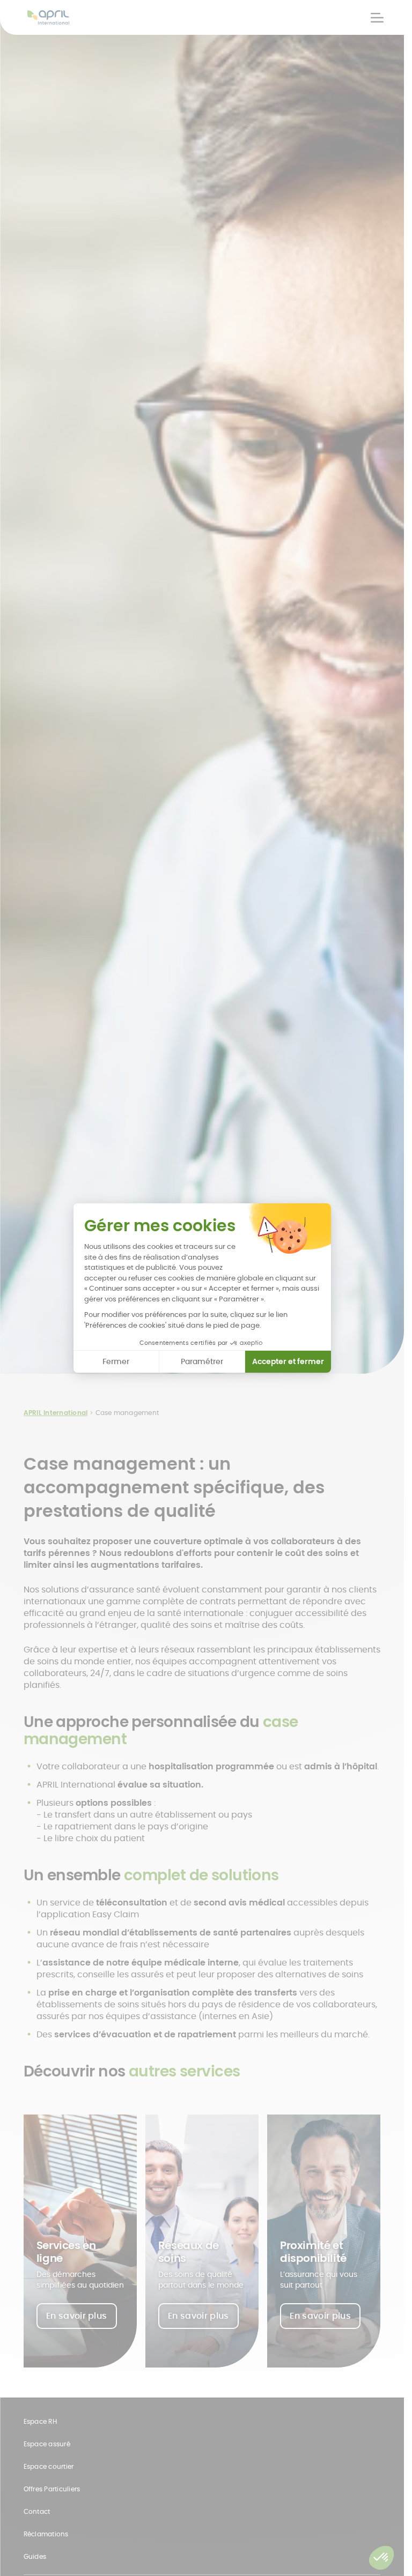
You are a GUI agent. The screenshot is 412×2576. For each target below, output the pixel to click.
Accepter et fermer (288, 1361)
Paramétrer (202, 1361)
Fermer (116, 1361)
